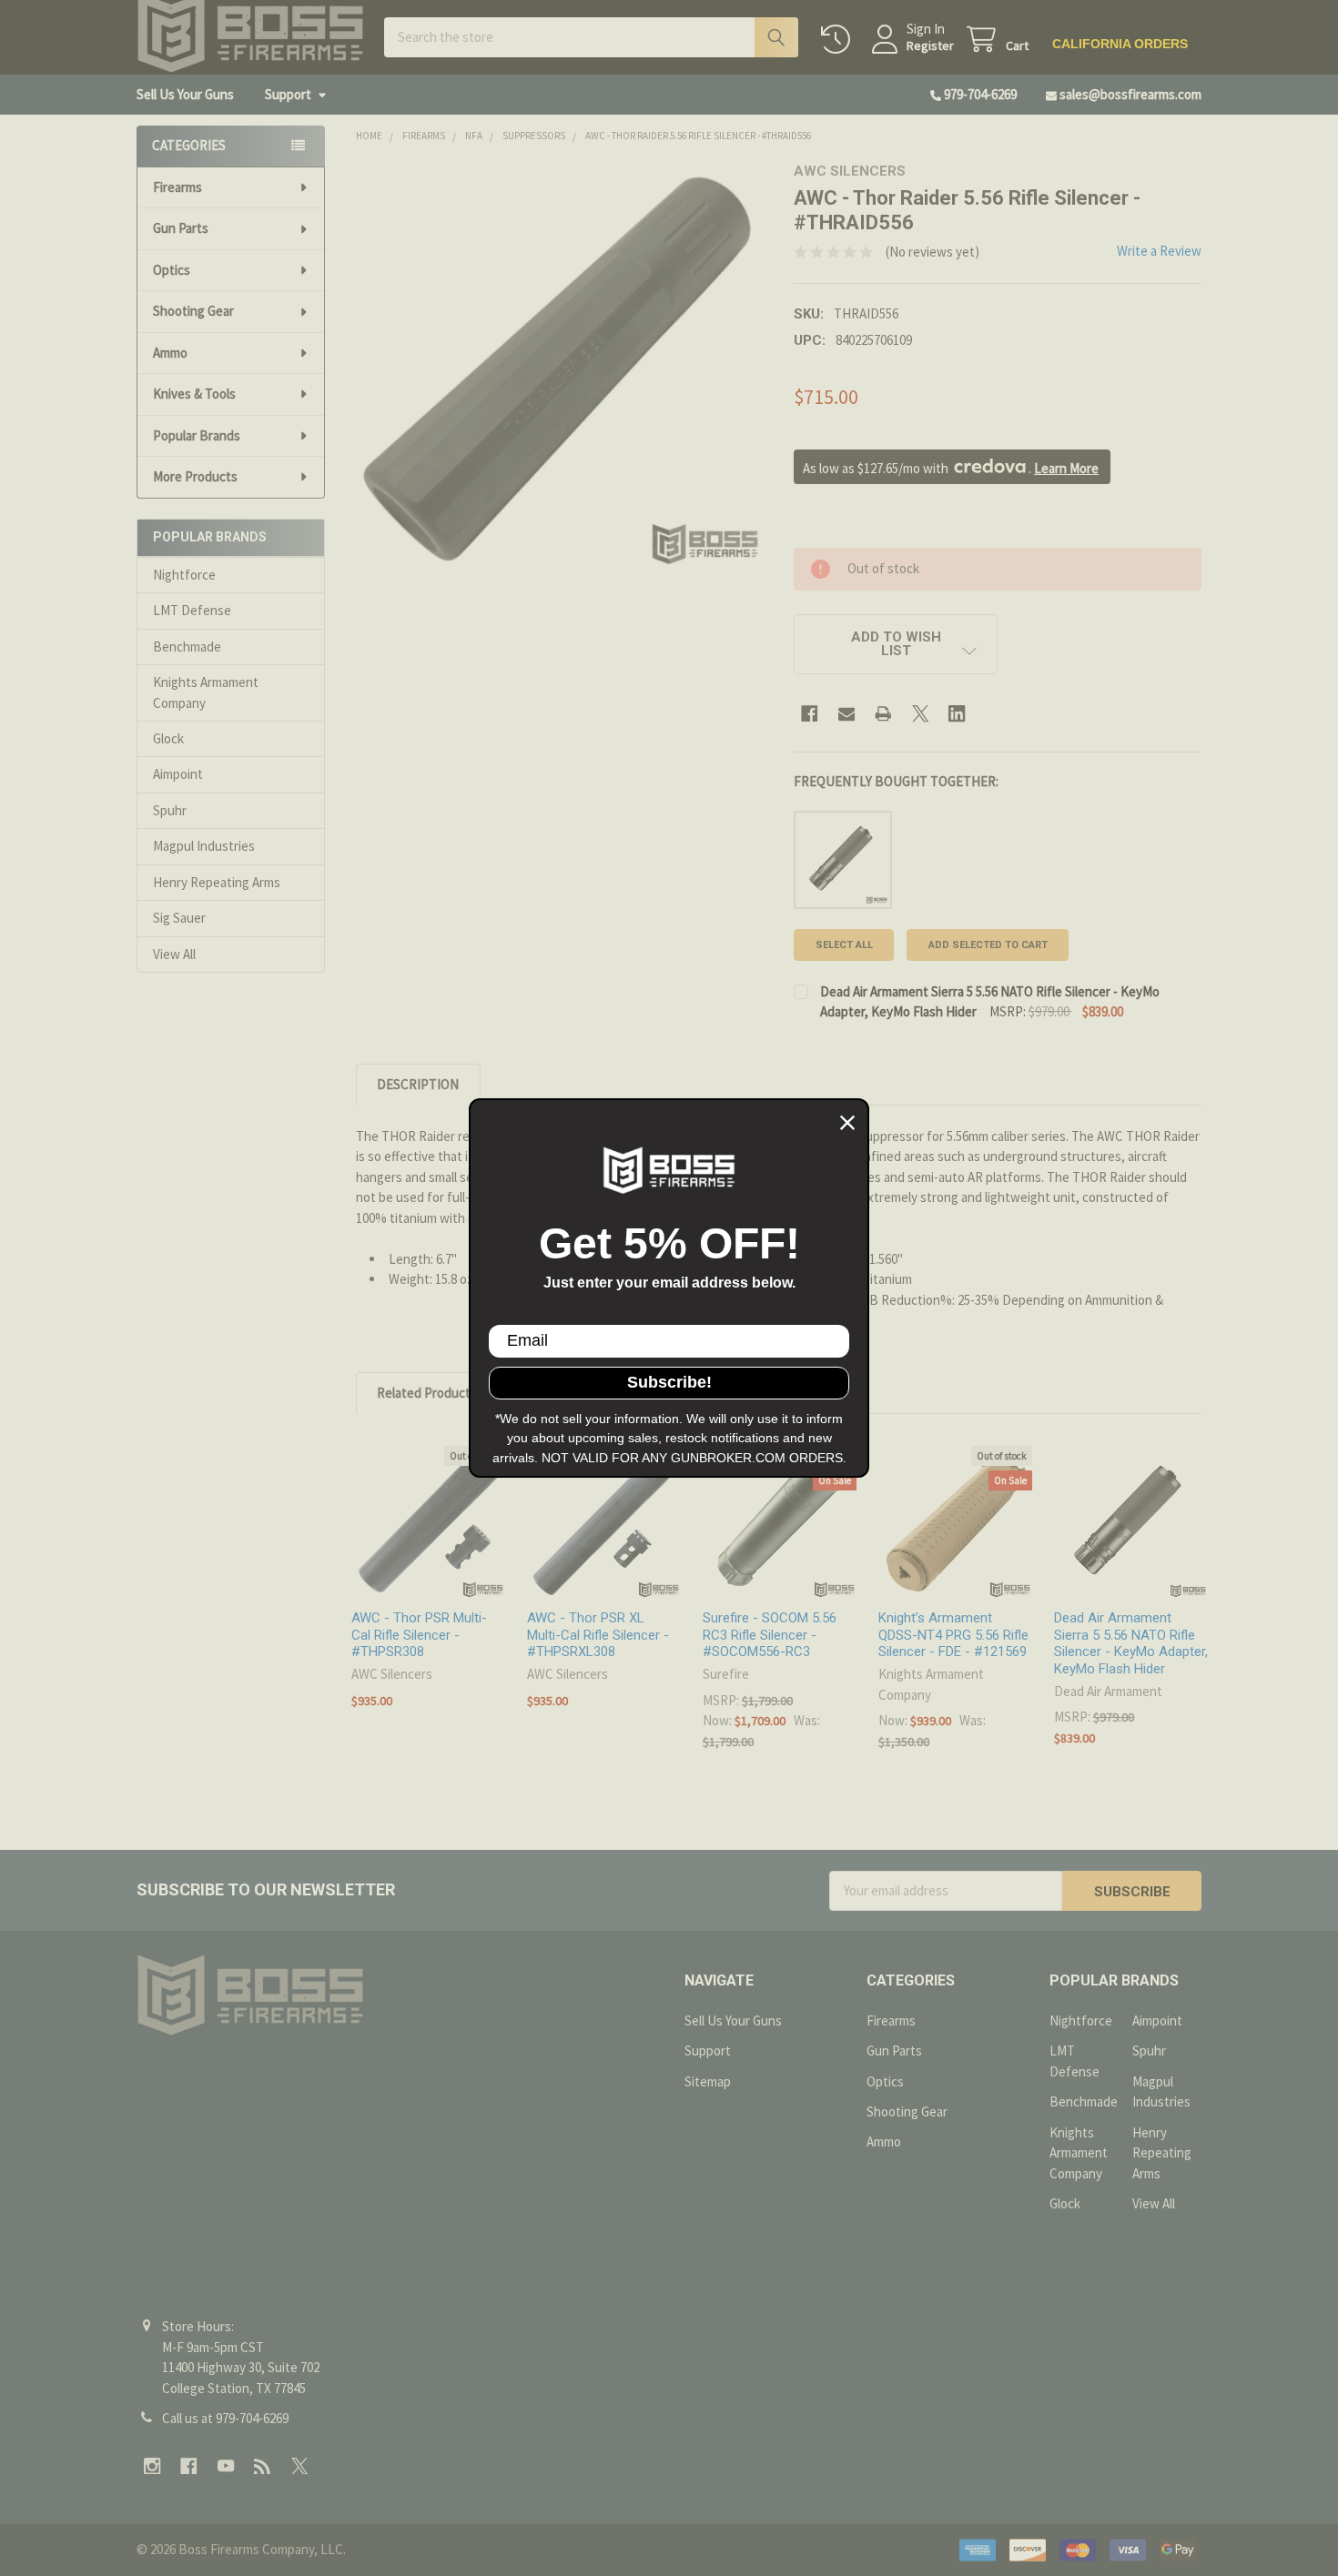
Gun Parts (181, 228)
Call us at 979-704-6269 (225, 2418)
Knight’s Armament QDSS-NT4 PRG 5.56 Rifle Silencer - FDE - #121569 (953, 1635)
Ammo (170, 353)
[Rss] (263, 2466)
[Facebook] (810, 714)
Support (288, 94)
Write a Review (1159, 251)
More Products (195, 476)
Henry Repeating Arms (217, 882)
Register (930, 46)
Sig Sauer (179, 918)
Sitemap (708, 2081)
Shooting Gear (193, 311)
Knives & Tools (194, 394)
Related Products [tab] (427, 1393)
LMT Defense (192, 610)
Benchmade (187, 647)
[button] (896, 644)
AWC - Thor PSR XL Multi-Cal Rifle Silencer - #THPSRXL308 (598, 1635)
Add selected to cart (988, 945)
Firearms (177, 187)
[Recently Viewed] (839, 40)
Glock (168, 738)
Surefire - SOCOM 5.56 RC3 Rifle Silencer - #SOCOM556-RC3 (770, 1635)
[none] (560, 367)
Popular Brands (197, 435)
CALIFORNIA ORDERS (1120, 44)
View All (174, 954)
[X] (921, 714)
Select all (844, 945)
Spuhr (170, 810)
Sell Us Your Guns (185, 94)
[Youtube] (226, 2466)
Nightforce (184, 575)
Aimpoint (178, 774)
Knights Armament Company (206, 692)
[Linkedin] (957, 714)
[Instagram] (152, 2466)
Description (418, 1084)
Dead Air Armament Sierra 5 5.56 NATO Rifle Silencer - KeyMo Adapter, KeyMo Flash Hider (1131, 1643)
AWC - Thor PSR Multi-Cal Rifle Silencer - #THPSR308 (419, 1635)
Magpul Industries (204, 846)
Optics (172, 270)
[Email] (847, 714)
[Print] (883, 714)
